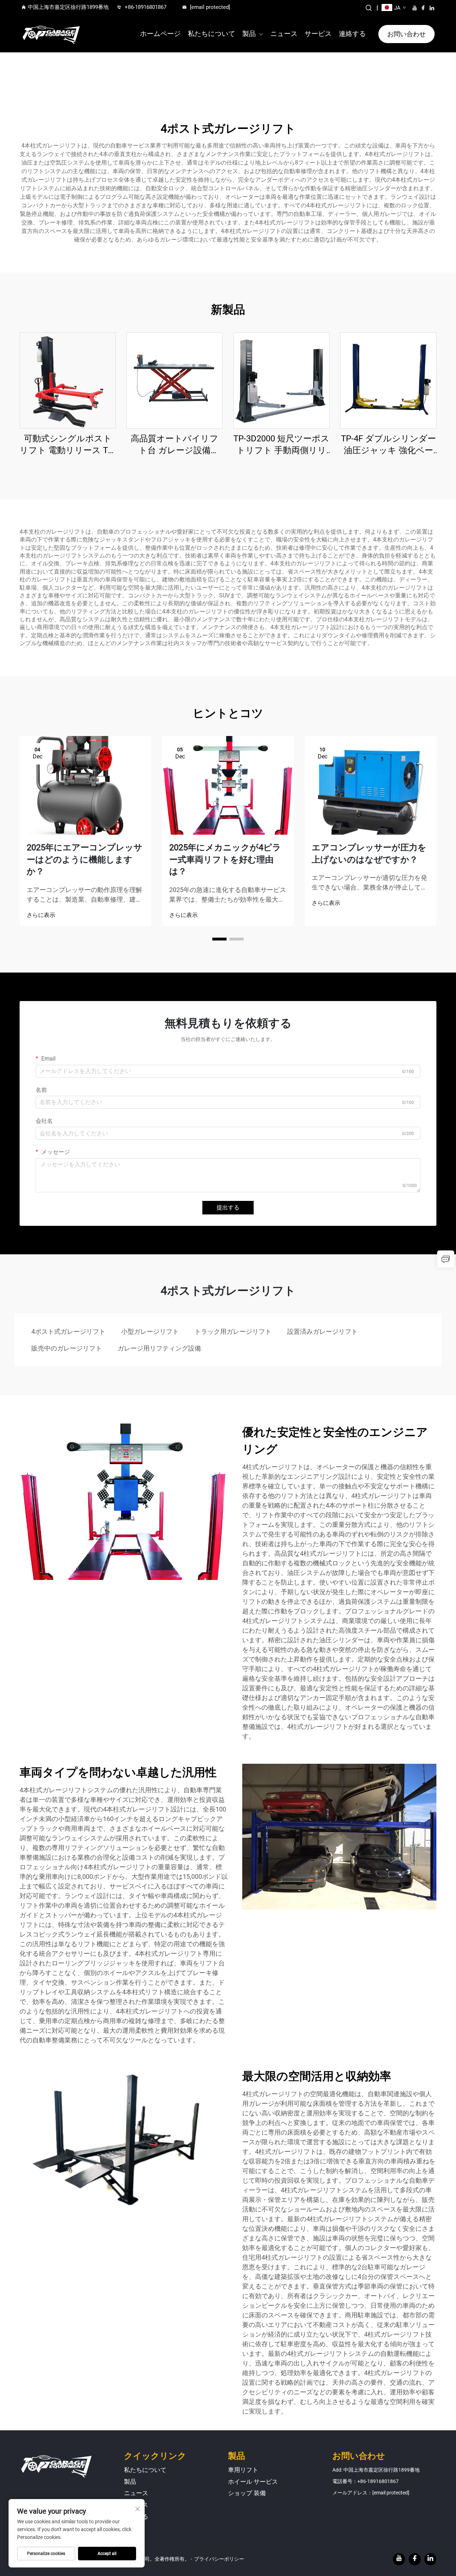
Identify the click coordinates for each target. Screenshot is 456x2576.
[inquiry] (446, 1259)
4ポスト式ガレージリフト (68, 1331)
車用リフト (243, 2470)
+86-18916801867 (146, 7)
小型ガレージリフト (150, 1331)
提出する (228, 1207)
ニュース (284, 34)
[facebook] (423, 8)
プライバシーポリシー (219, 2559)
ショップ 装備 (247, 2493)
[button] (219, 939)
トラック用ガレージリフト (233, 1331)
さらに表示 (41, 915)
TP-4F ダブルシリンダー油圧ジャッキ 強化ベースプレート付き (388, 445)
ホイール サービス (253, 2482)
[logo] (51, 34)
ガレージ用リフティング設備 (159, 1348)
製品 (249, 34)
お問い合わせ (406, 34)
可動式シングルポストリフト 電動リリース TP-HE (68, 445)
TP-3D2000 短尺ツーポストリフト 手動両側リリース (281, 445)
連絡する (352, 34)
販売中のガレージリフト (67, 1348)
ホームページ (160, 34)
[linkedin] (432, 8)
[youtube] (415, 8)
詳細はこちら (68, 380)
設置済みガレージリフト (322, 1331)
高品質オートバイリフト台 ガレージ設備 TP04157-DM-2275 (175, 445)
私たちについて (211, 34)
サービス (318, 34)
